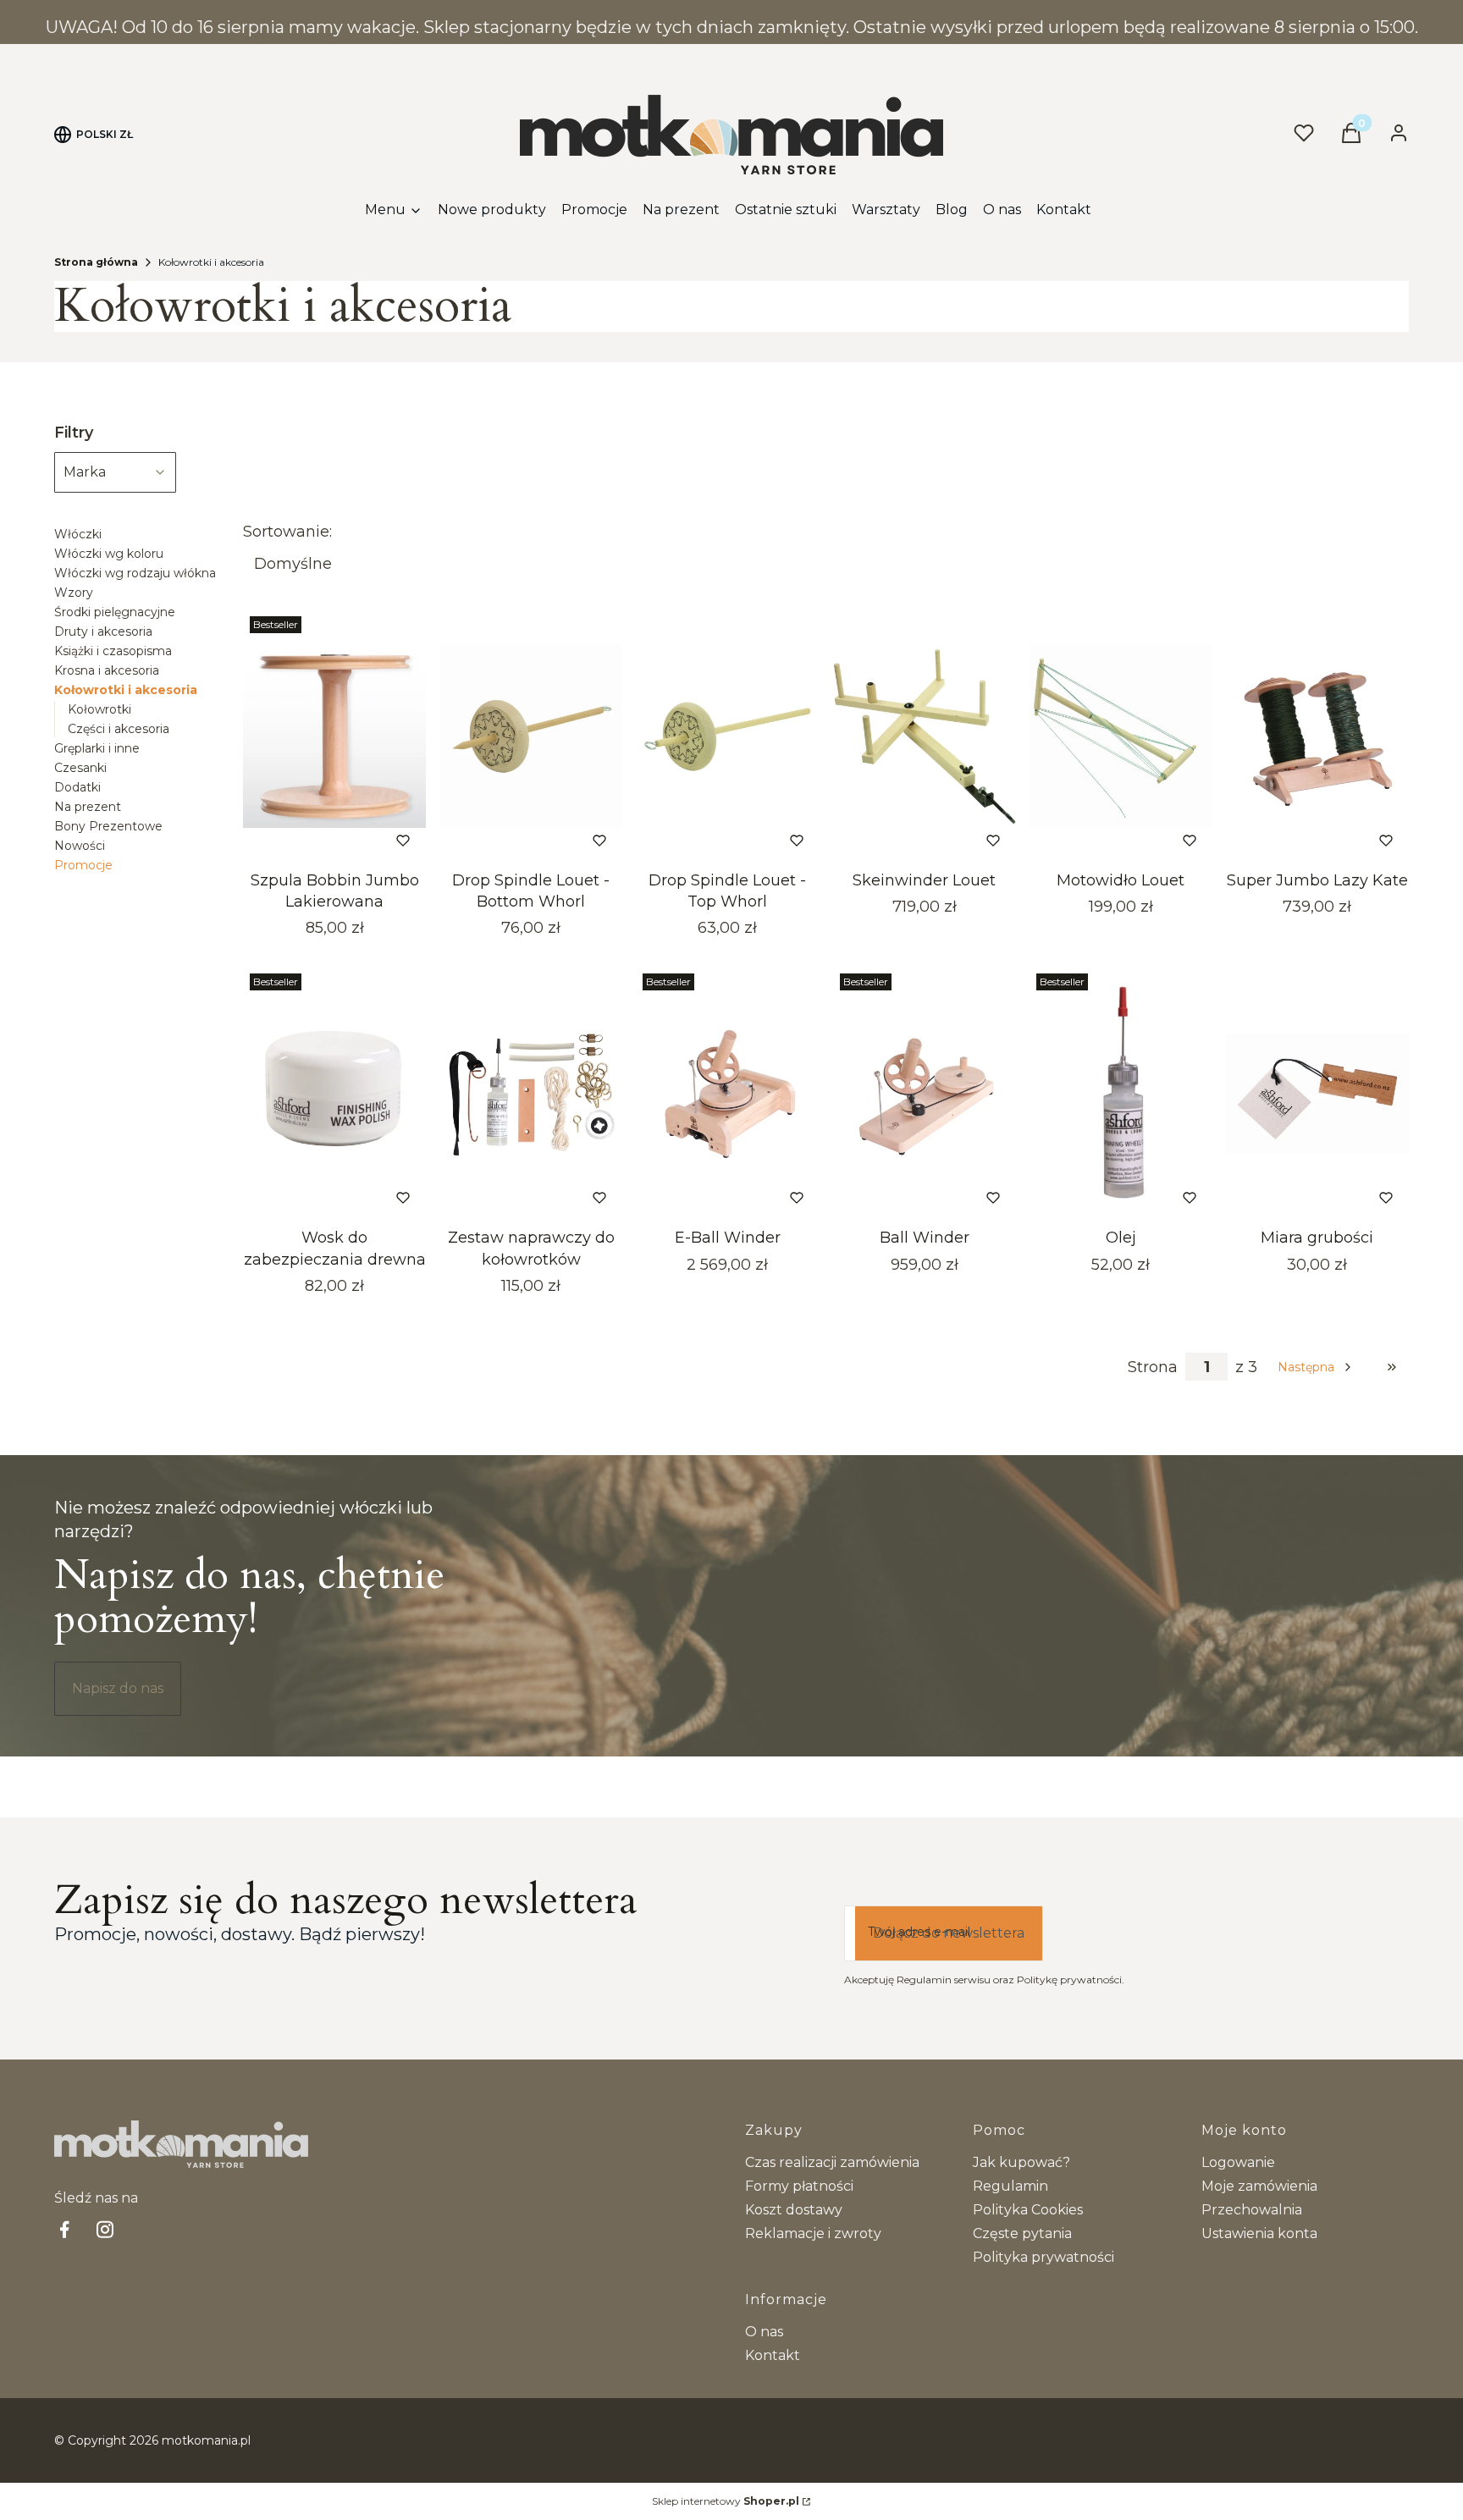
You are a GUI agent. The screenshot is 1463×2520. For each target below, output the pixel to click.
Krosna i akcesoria (107, 670)
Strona (1153, 1367)
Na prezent (88, 807)
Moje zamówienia (1259, 2186)
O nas (764, 2332)
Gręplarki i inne (97, 748)
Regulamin (1010, 2186)
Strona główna (96, 262)
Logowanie (1238, 2162)
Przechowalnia (1252, 2210)
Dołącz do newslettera (949, 1933)
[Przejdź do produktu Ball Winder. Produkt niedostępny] (925, 1094)
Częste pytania (1022, 2233)
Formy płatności (799, 2186)
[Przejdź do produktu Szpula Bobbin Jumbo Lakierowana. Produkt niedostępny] (334, 736)
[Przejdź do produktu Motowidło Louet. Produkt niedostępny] (1121, 736)
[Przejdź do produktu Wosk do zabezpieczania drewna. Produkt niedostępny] (334, 1094)
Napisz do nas (118, 1688)
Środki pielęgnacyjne (115, 612)
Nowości (80, 846)
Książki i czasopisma (113, 651)
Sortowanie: (287, 532)
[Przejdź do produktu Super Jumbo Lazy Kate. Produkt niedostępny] (1317, 736)
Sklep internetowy (726, 2501)
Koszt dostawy (794, 2210)
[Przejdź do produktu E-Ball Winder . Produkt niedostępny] (727, 1094)
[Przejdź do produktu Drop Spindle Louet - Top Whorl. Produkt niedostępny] (727, 736)
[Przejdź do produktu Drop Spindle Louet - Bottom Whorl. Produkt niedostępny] (531, 736)
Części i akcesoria (119, 729)
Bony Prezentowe (108, 826)
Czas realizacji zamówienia (832, 2162)
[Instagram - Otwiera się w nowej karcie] (105, 2229)
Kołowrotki (99, 709)
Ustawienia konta (1259, 2233)
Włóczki (78, 534)
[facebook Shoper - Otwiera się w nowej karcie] (64, 2229)
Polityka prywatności (1043, 2257)
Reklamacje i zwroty (813, 2233)
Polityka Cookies (1028, 2210)
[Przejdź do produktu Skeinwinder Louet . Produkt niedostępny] (925, 736)
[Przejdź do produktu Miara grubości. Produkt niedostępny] (1317, 1094)
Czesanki (80, 768)
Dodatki (77, 787)
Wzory (74, 593)
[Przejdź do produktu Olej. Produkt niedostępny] (1121, 1094)
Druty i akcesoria (103, 631)
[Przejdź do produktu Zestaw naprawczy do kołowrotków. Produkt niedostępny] (531, 1094)
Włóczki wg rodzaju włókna (135, 573)
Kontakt (773, 2355)
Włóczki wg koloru (109, 554)
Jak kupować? (1021, 2162)
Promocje (83, 865)
